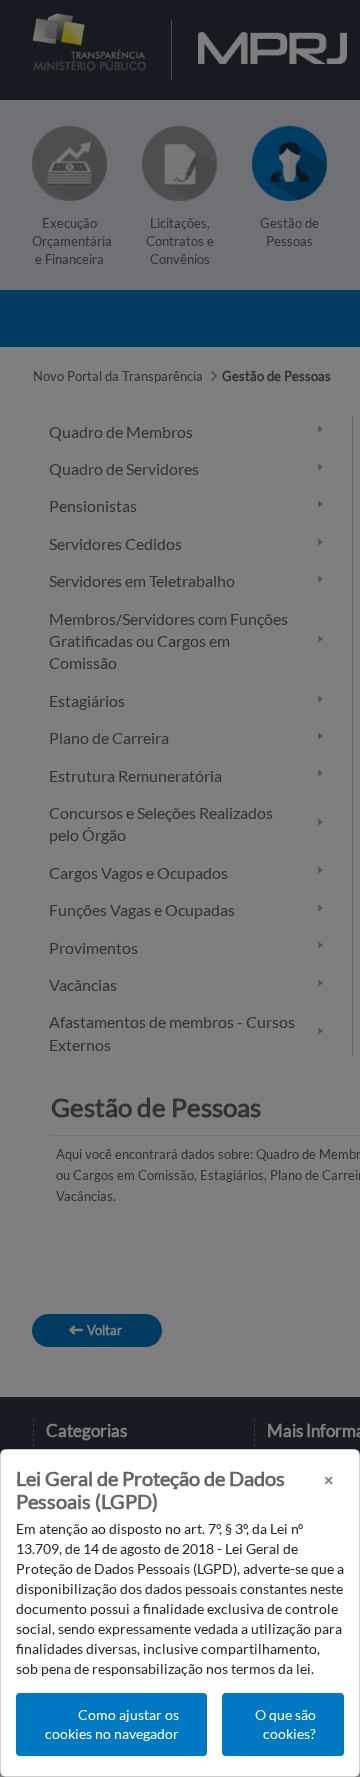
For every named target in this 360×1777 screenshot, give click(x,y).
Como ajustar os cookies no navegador (112, 1724)
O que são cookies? (285, 1724)
